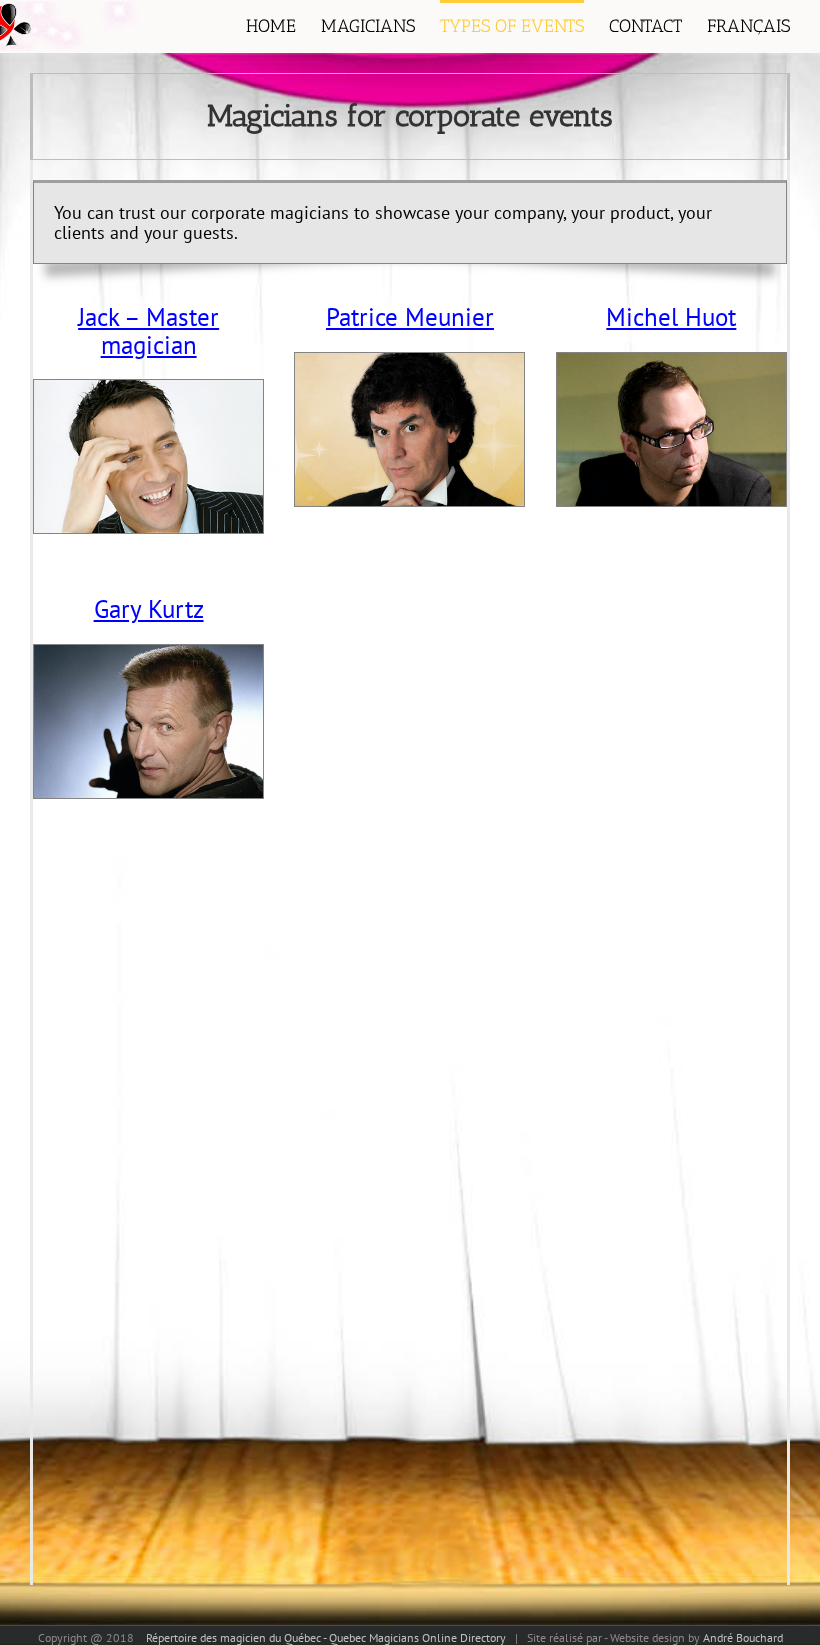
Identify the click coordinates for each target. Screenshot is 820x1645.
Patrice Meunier (410, 317)
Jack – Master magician (148, 331)
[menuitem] (283, 26)
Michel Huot (671, 317)
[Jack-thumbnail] (148, 389)
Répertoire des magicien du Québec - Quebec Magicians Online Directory (323, 1637)
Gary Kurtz (149, 609)
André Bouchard (743, 1637)
